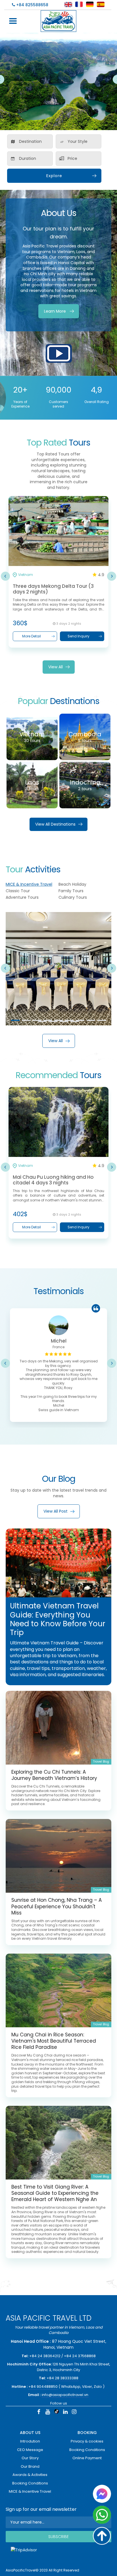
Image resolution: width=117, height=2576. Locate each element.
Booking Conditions (30, 2483)
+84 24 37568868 (80, 2356)
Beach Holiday (72, 884)
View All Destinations (55, 824)
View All (56, 667)
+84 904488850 (43, 2387)
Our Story (30, 2458)
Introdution (30, 2441)
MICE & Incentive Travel (29, 884)
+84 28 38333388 (62, 2378)
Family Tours (71, 891)
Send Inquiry (79, 636)
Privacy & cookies (87, 2441)
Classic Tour (18, 891)
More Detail (32, 636)
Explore (54, 176)
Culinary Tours (73, 897)
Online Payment (87, 2458)
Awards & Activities (30, 2475)
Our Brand (30, 2466)
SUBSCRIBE (58, 2537)
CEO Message (30, 2450)
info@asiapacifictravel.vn (65, 2395)
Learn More (55, 311)
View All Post (56, 1511)
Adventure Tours (22, 897)
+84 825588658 (32, 5)
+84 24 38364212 (45, 2356)
